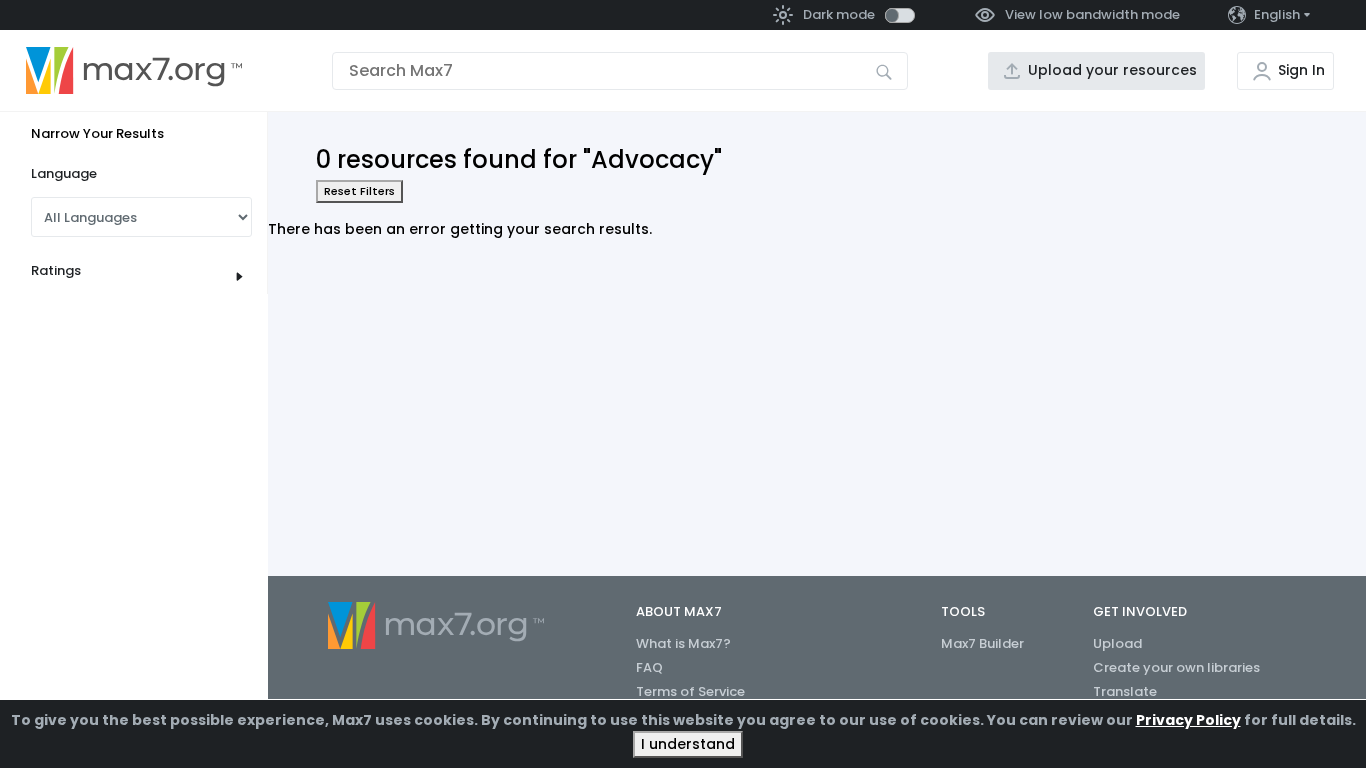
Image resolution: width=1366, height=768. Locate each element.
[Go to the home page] (134, 71)
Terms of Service (690, 691)
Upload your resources (1112, 70)
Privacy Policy (1188, 720)
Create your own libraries (1176, 667)
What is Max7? (683, 643)
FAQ (649, 667)
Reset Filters (359, 191)
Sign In (1301, 70)
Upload (1117, 643)
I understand (688, 744)
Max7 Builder (982, 643)
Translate (1125, 691)
